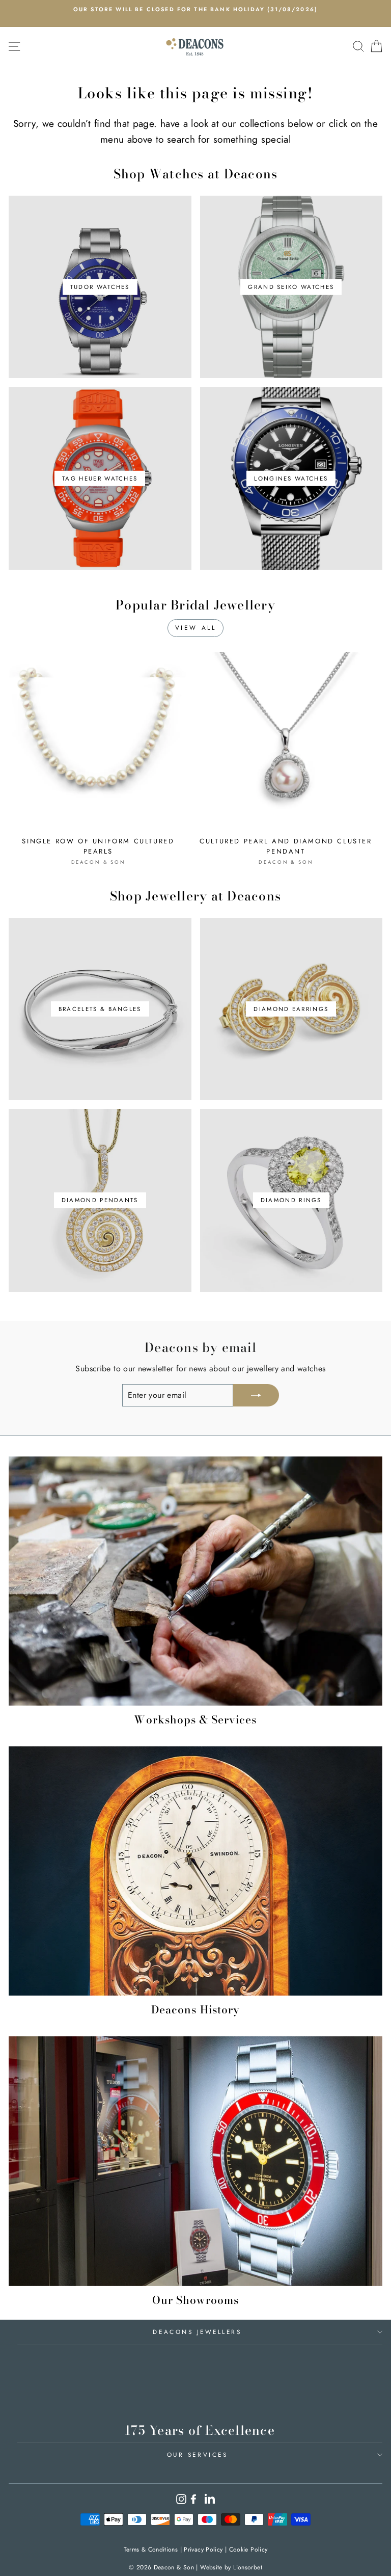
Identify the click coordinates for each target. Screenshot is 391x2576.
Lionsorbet (248, 2567)
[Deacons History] (195, 1871)
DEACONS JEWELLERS (197, 2332)
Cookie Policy (248, 2550)
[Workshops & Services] (195, 1581)
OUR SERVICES (197, 2454)
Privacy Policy (203, 2550)
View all (196, 628)
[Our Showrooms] (195, 2161)
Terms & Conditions (151, 2550)
